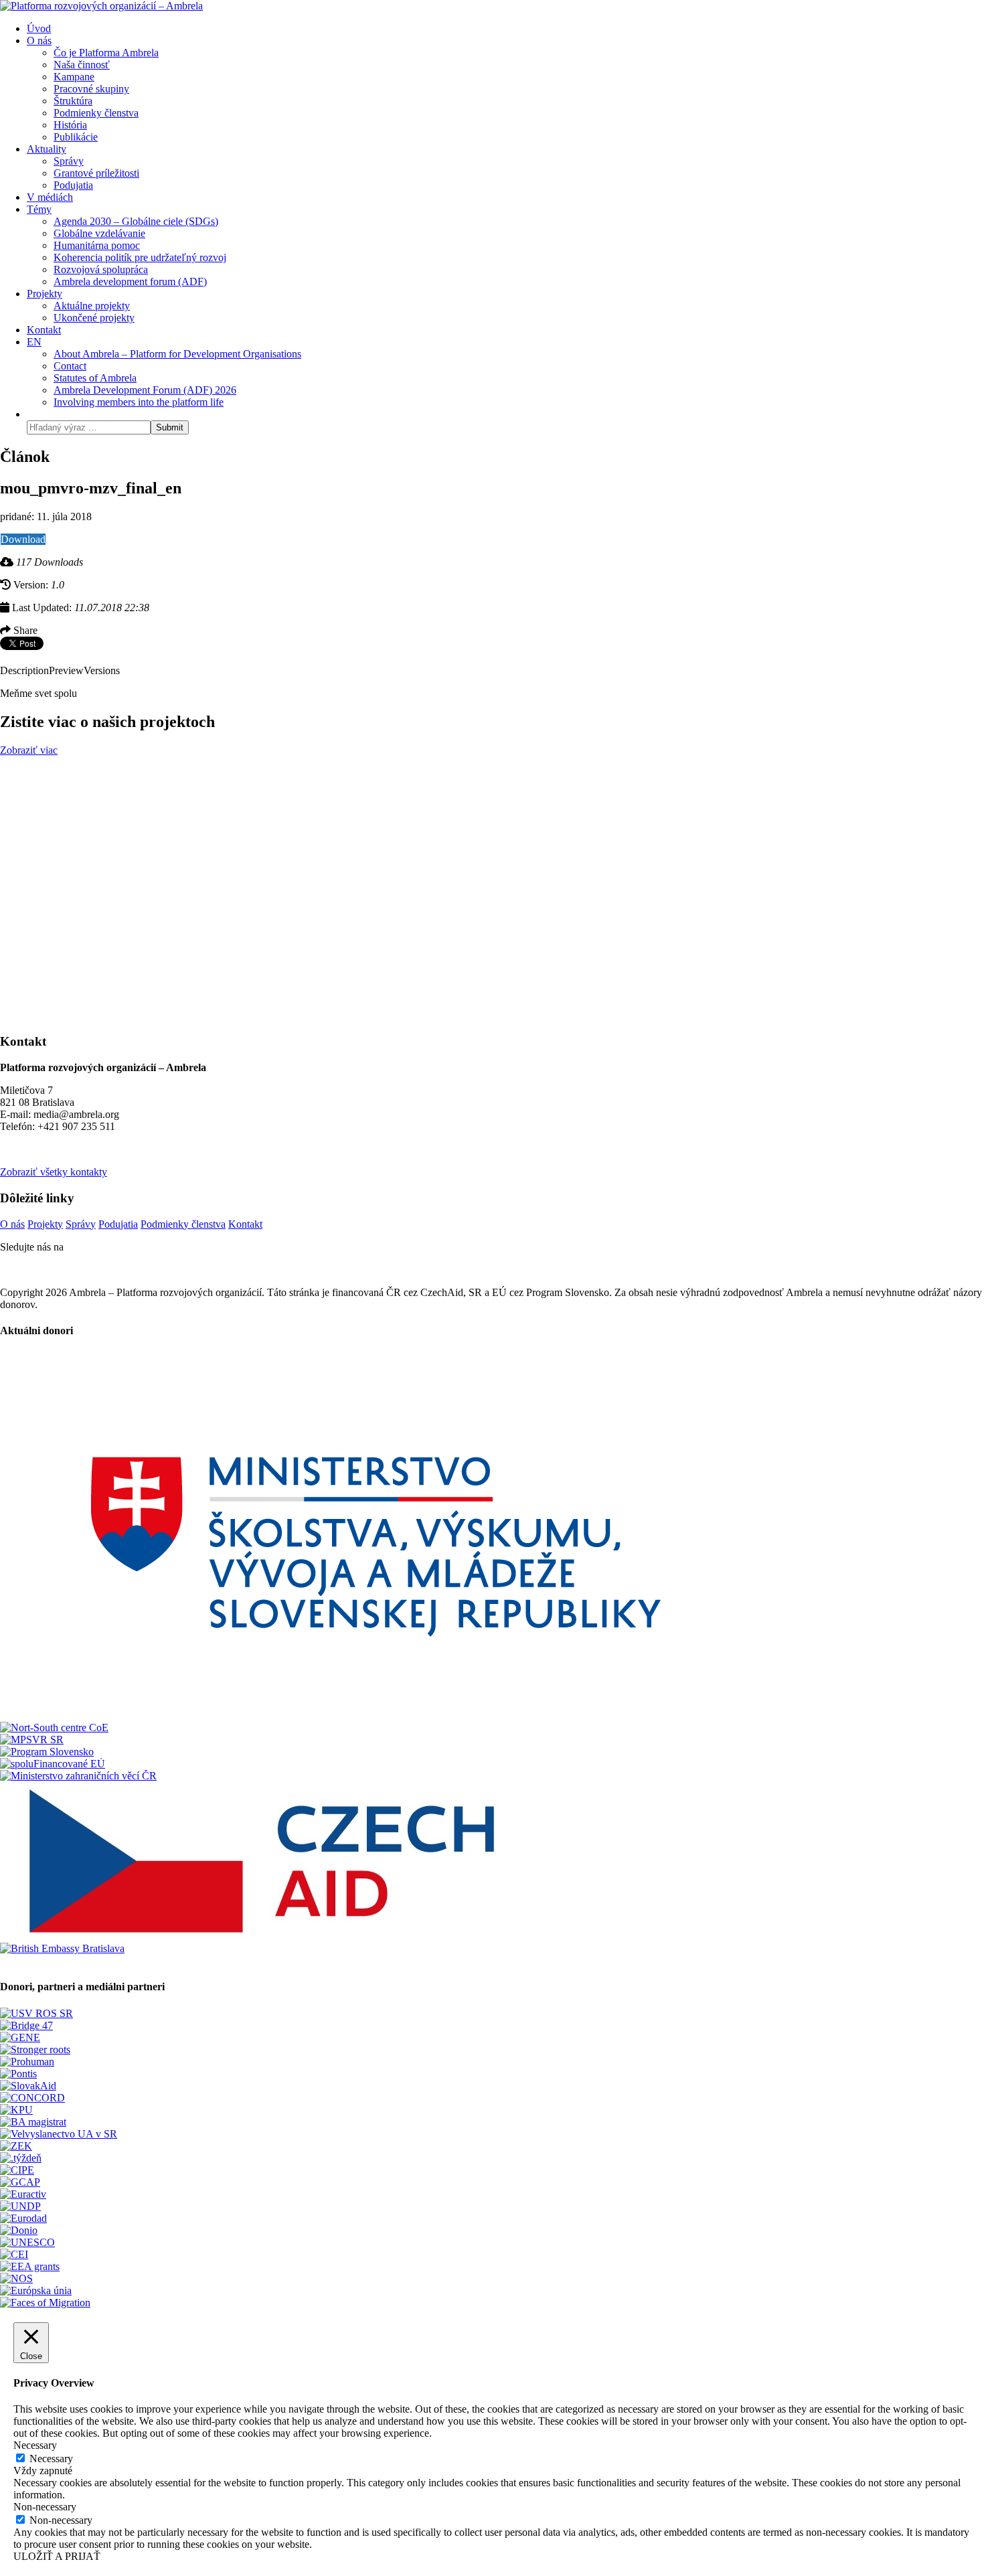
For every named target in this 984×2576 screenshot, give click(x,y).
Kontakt (245, 1224)
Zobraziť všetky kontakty (54, 1172)
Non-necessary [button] (45, 2507)
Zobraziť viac (29, 750)
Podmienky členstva (183, 1224)
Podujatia (118, 1224)
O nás (12, 1224)
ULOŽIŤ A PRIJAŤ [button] (57, 2556)
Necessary (51, 2459)
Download (23, 539)
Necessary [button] (35, 2445)
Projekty (45, 1224)
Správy (81, 1224)
